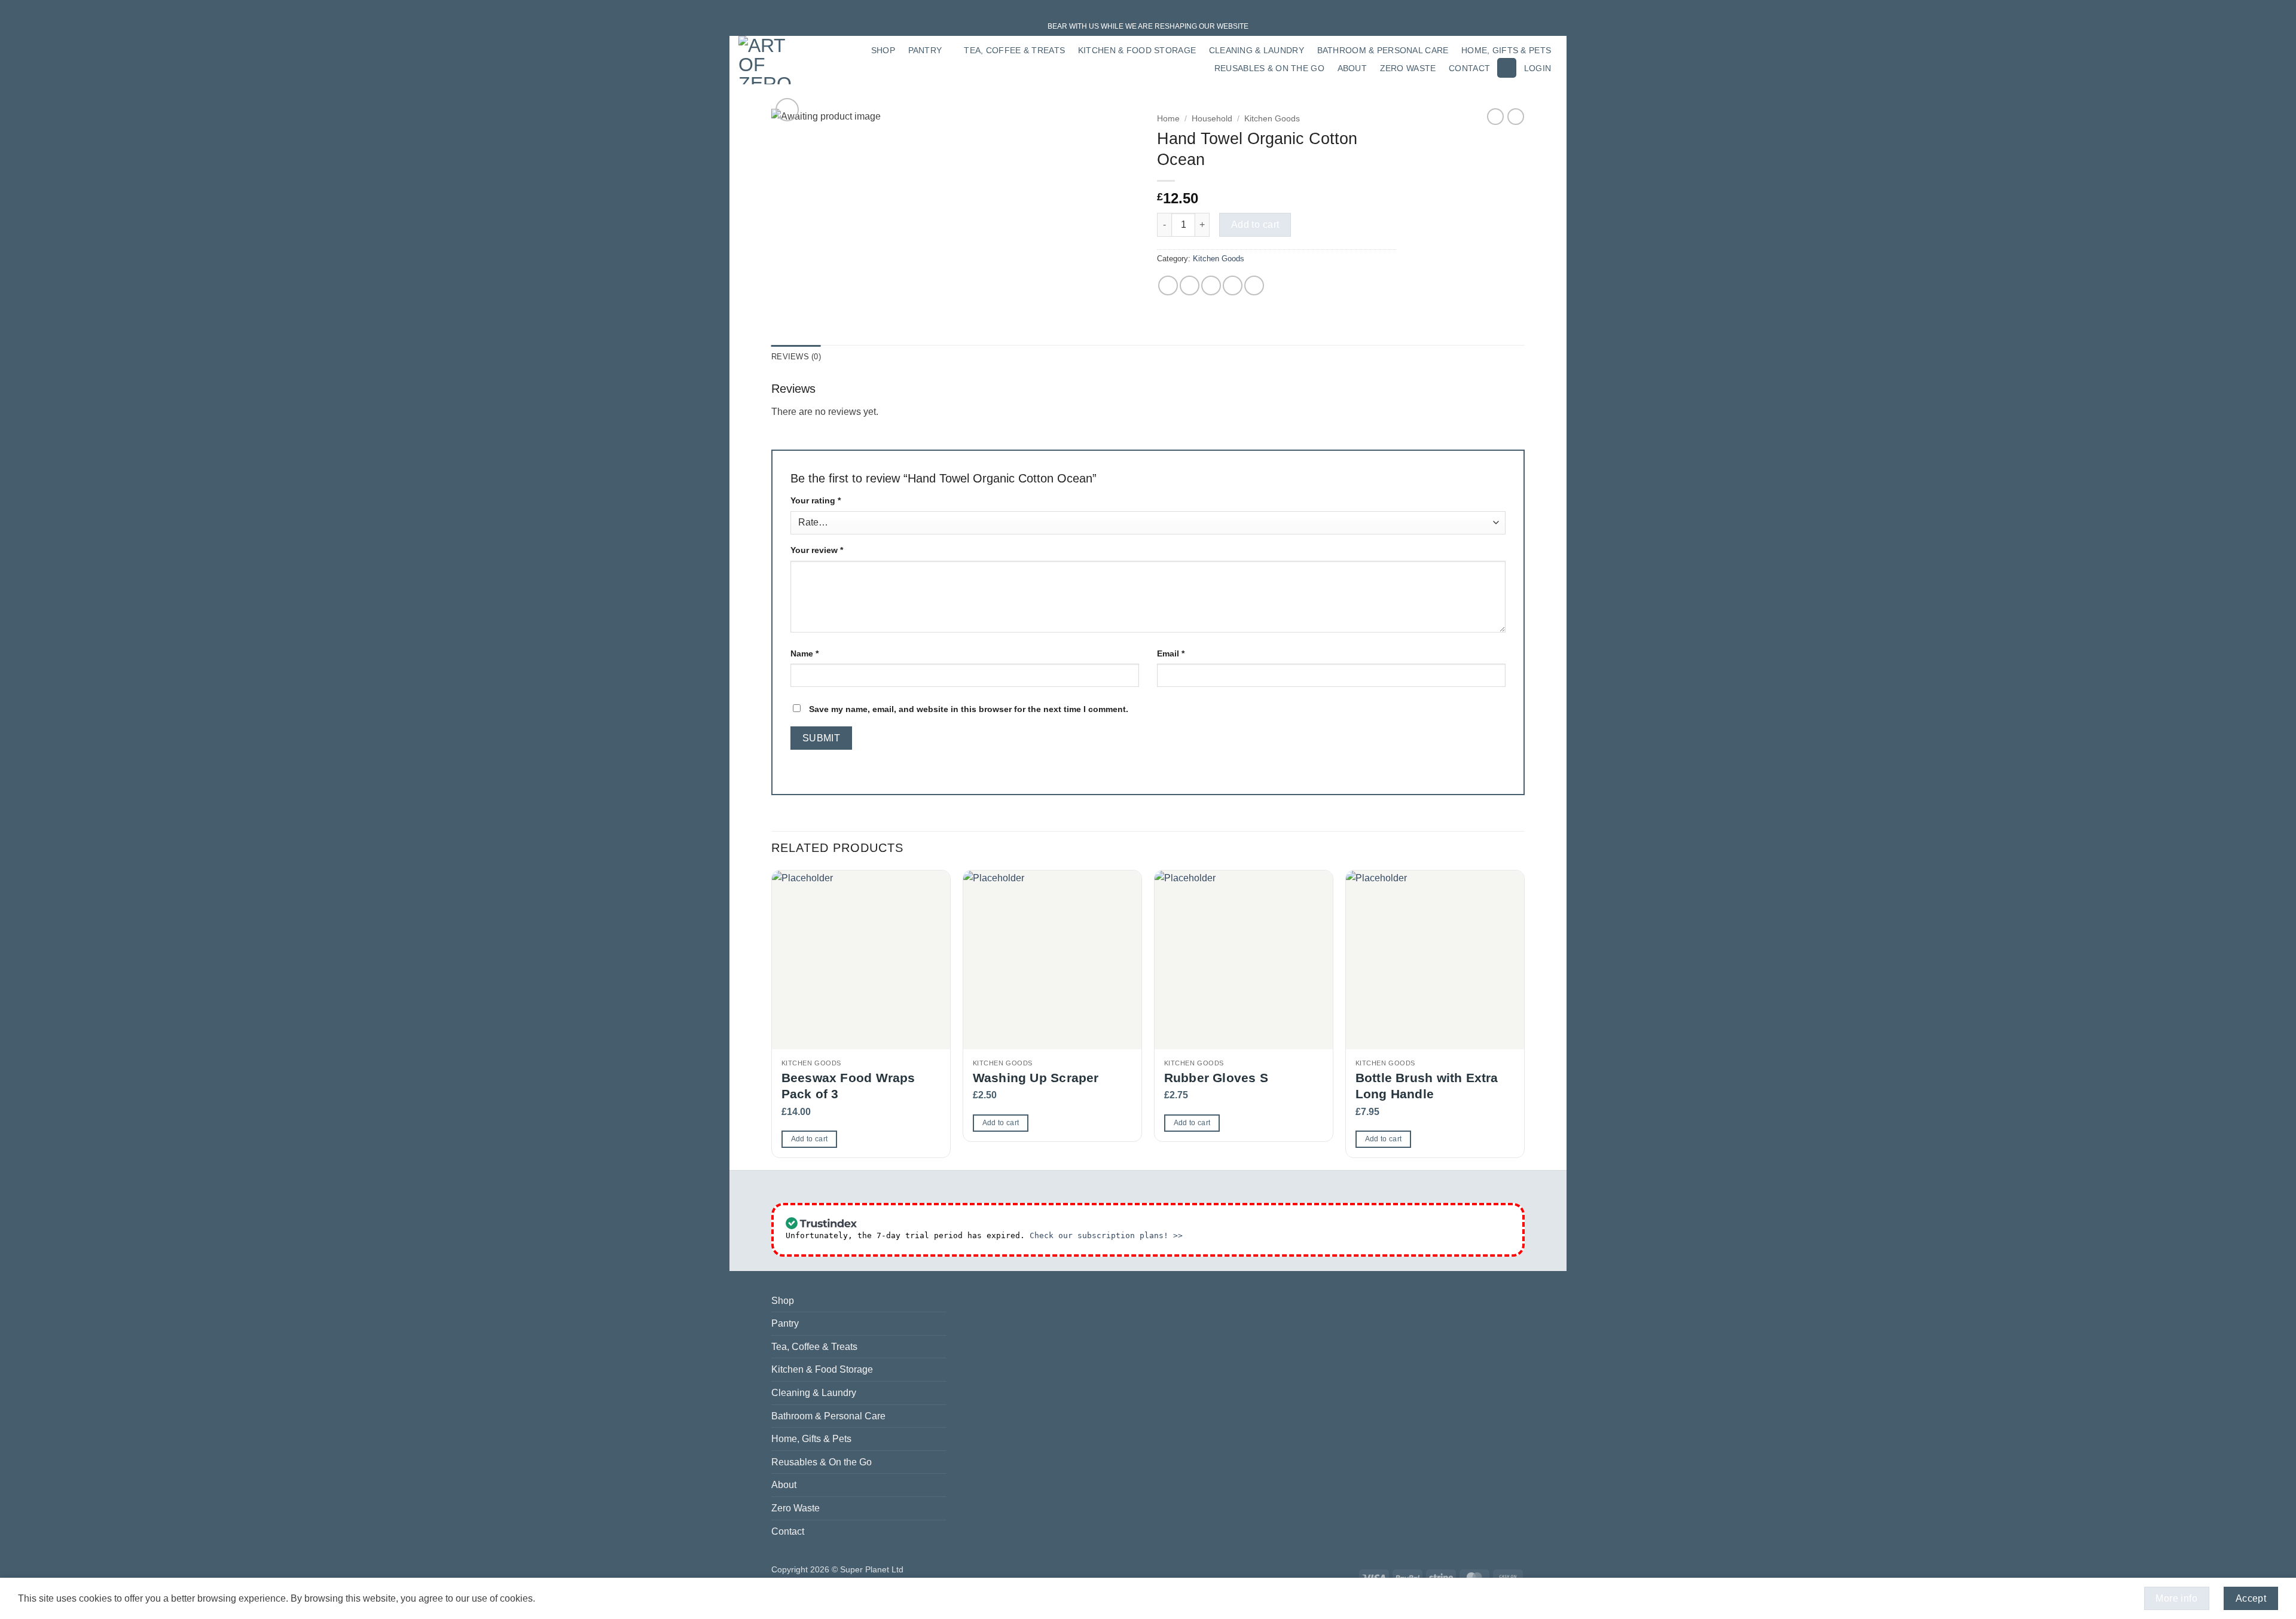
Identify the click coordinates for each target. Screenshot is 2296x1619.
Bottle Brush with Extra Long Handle (1427, 1086)
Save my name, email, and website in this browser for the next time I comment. (969, 709)
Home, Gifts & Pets (1506, 50)
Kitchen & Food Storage (1137, 50)
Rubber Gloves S (1216, 1078)
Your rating (816, 500)
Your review (817, 550)
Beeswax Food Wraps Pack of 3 (848, 1086)
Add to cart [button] (810, 1139)
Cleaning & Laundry (1257, 50)
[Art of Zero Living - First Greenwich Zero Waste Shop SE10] (769, 60)
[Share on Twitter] (1190, 285)
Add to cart (1255, 224)
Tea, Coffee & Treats (1014, 50)
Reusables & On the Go (1269, 68)
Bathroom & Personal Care (1383, 50)
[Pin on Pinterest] (1233, 285)
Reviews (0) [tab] (796, 357)
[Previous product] (1516, 117)
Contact (1469, 68)
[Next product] (1495, 117)
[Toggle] (939, 1324)
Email (1171, 653)
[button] (1507, 68)
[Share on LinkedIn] (1254, 285)
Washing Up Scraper (1036, 1078)
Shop (883, 50)
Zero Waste (1408, 68)
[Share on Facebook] (1168, 285)
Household (1212, 119)
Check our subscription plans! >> (1106, 1235)
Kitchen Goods (1272, 119)
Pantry (925, 50)
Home (1168, 119)
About (1352, 68)
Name (804, 653)
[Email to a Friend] (1211, 285)
